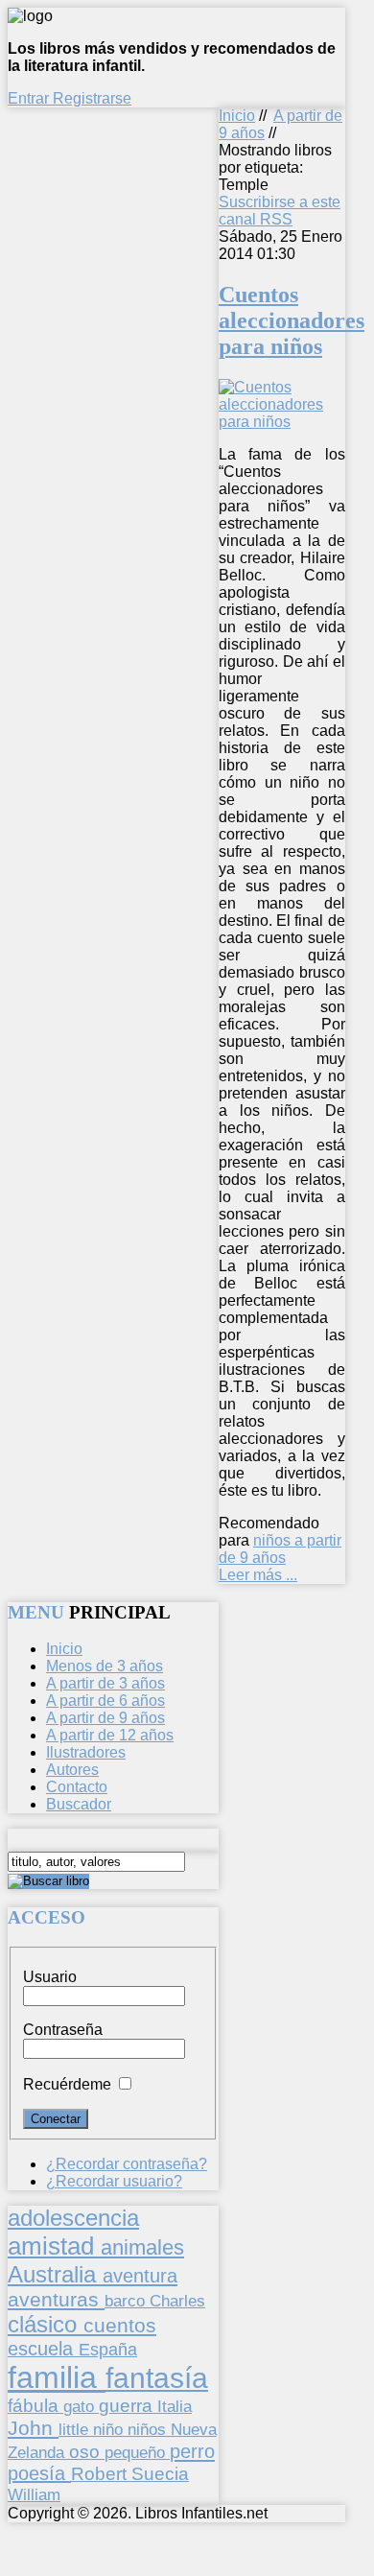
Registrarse (92, 98)
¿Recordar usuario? (114, 2181)
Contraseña (63, 2030)
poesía (39, 2473)
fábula (35, 2406)
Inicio (237, 116)
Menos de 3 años (105, 1666)
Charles (177, 2301)
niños (149, 2429)
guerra (128, 2406)
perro (192, 2451)
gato (81, 2406)
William (34, 2494)
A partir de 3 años (105, 1683)
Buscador (79, 1804)
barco (127, 2301)
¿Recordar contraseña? (127, 2164)
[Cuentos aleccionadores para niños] (282, 422)
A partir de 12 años (110, 1735)
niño (110, 2430)
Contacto (77, 1787)
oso (87, 2452)
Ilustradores (86, 1752)
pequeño (137, 2452)
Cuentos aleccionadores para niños (292, 320)
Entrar (30, 98)
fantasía (157, 2378)
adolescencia (73, 2218)
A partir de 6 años (105, 1701)
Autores (72, 1770)
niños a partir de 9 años (280, 1549)
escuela (43, 2349)
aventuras (56, 2299)
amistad (54, 2246)
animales (142, 2247)
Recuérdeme (67, 2084)
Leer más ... (258, 1575)
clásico (46, 2324)
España (108, 2350)
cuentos (120, 2325)
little (76, 2430)
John (33, 2428)
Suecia (160, 2473)
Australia (55, 2274)
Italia (175, 2406)
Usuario (50, 1977)
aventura (140, 2275)
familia (57, 2377)
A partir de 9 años (105, 1718)
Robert (101, 2474)
